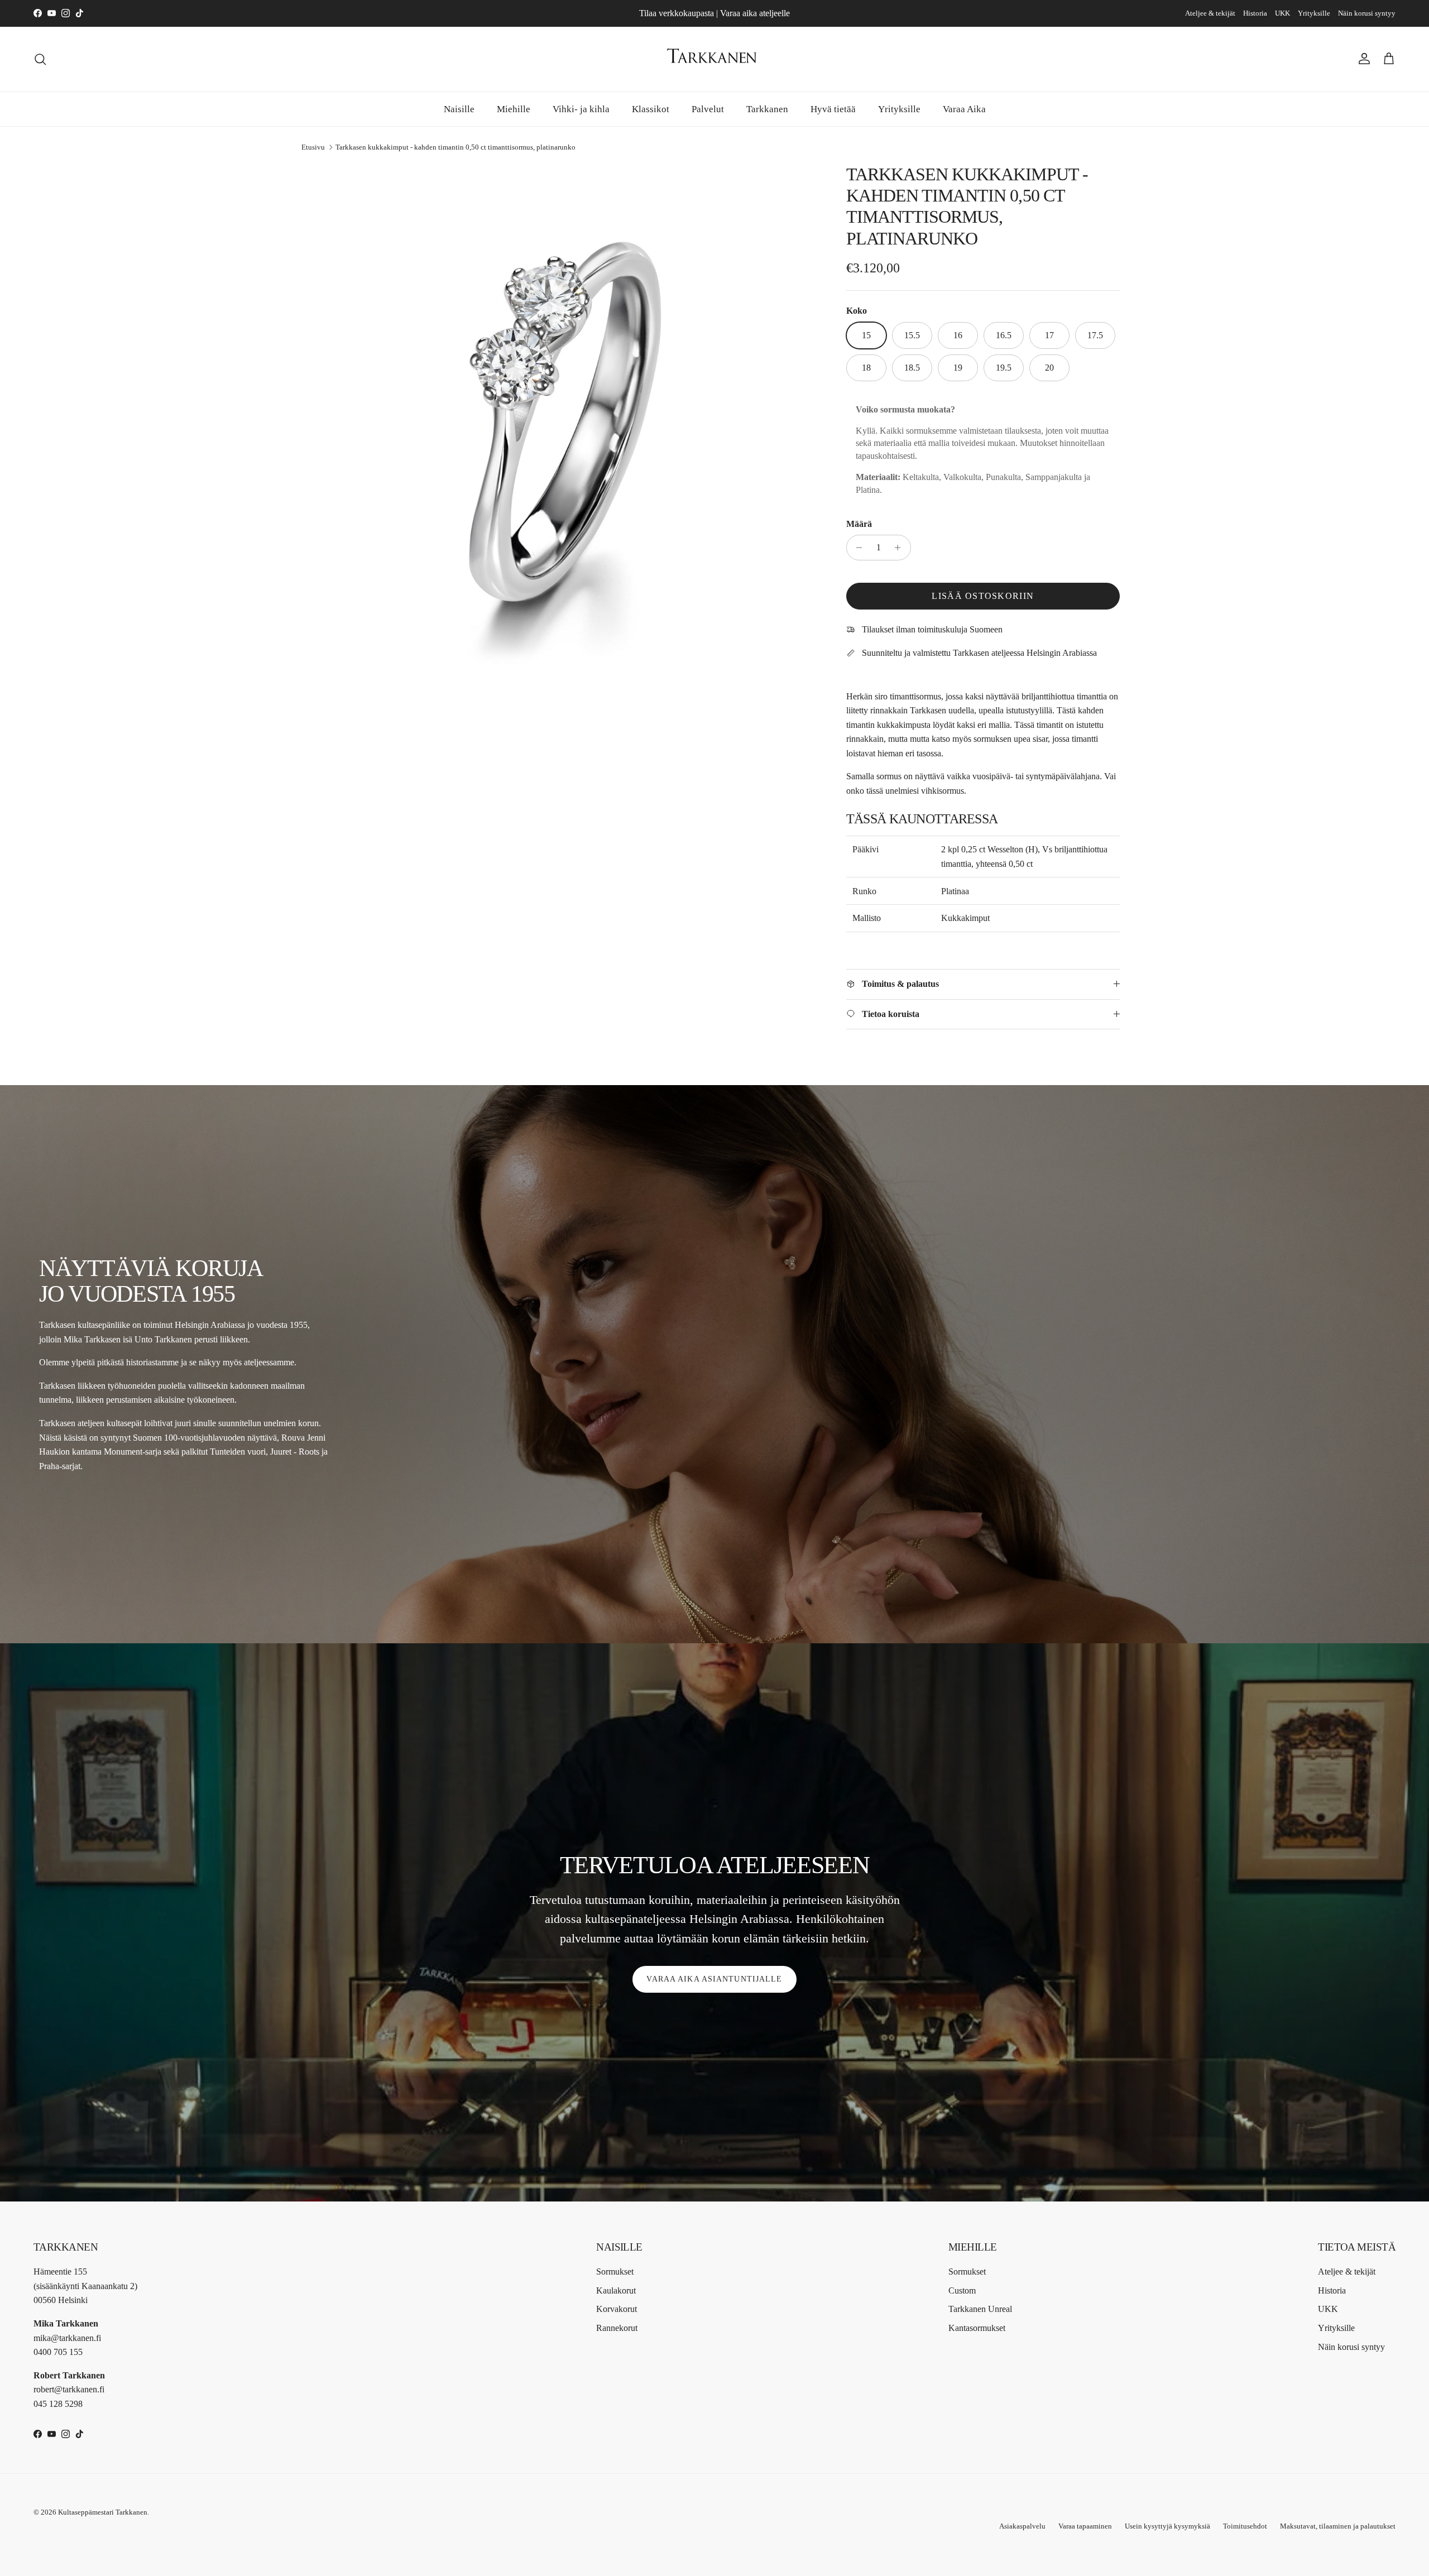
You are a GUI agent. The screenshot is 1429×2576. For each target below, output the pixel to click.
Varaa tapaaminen (1085, 2526)
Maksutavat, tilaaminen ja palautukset (1338, 2526)
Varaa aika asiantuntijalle (714, 1979)
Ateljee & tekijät (1210, 13)
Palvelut (708, 109)
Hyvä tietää (833, 109)
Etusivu (313, 147)
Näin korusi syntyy (1367, 13)
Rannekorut (617, 2328)
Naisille (459, 109)
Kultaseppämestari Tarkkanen (103, 2512)
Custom (962, 2290)
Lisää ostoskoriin (983, 596)
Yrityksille (1314, 13)
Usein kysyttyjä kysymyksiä (1167, 2526)
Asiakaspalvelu (1022, 2526)
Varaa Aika (964, 109)
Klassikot (651, 109)
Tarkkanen (767, 109)
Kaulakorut (616, 2290)
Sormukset (615, 2272)
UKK (1282, 13)
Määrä (859, 524)
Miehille (514, 109)
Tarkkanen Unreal (980, 2309)
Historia (1255, 13)
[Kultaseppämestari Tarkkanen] (714, 59)
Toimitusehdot (1245, 2526)
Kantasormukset (977, 2328)
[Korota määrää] (901, 548)
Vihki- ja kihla (581, 109)
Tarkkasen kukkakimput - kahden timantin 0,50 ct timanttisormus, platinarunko (455, 147)
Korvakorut (617, 2309)
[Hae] (40, 59)
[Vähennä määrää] (857, 548)
